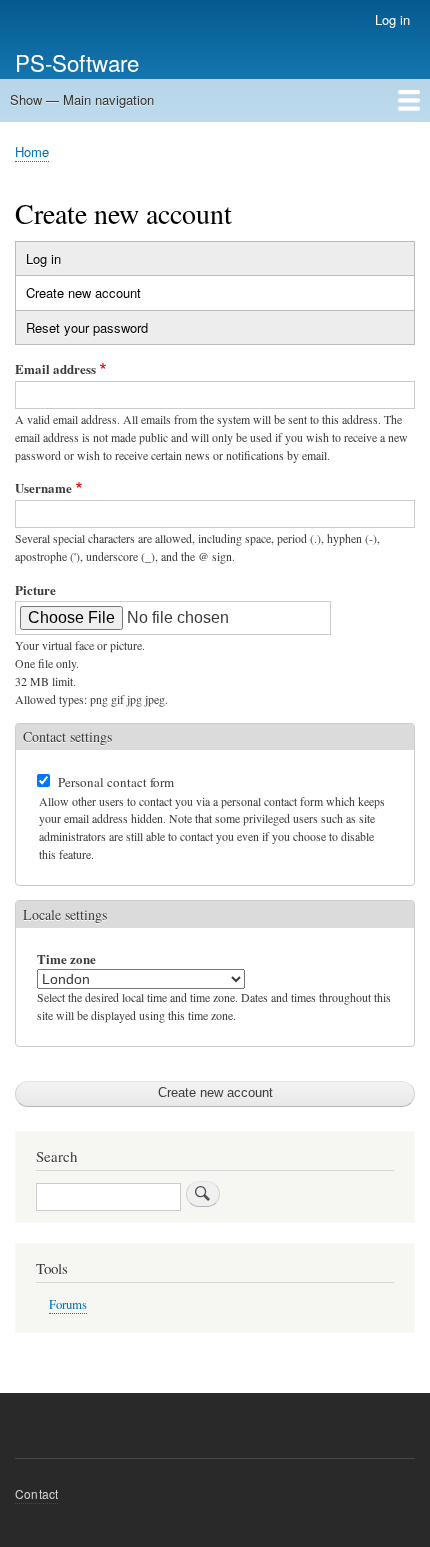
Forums (68, 1304)
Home (32, 151)
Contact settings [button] (67, 736)
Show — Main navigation (82, 99)
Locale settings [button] (65, 914)
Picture (35, 589)
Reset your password (87, 327)
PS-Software (77, 62)
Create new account (103, 296)
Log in (392, 19)
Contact (36, 1493)
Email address (55, 368)
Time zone (66, 958)
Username (43, 487)
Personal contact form (116, 782)
